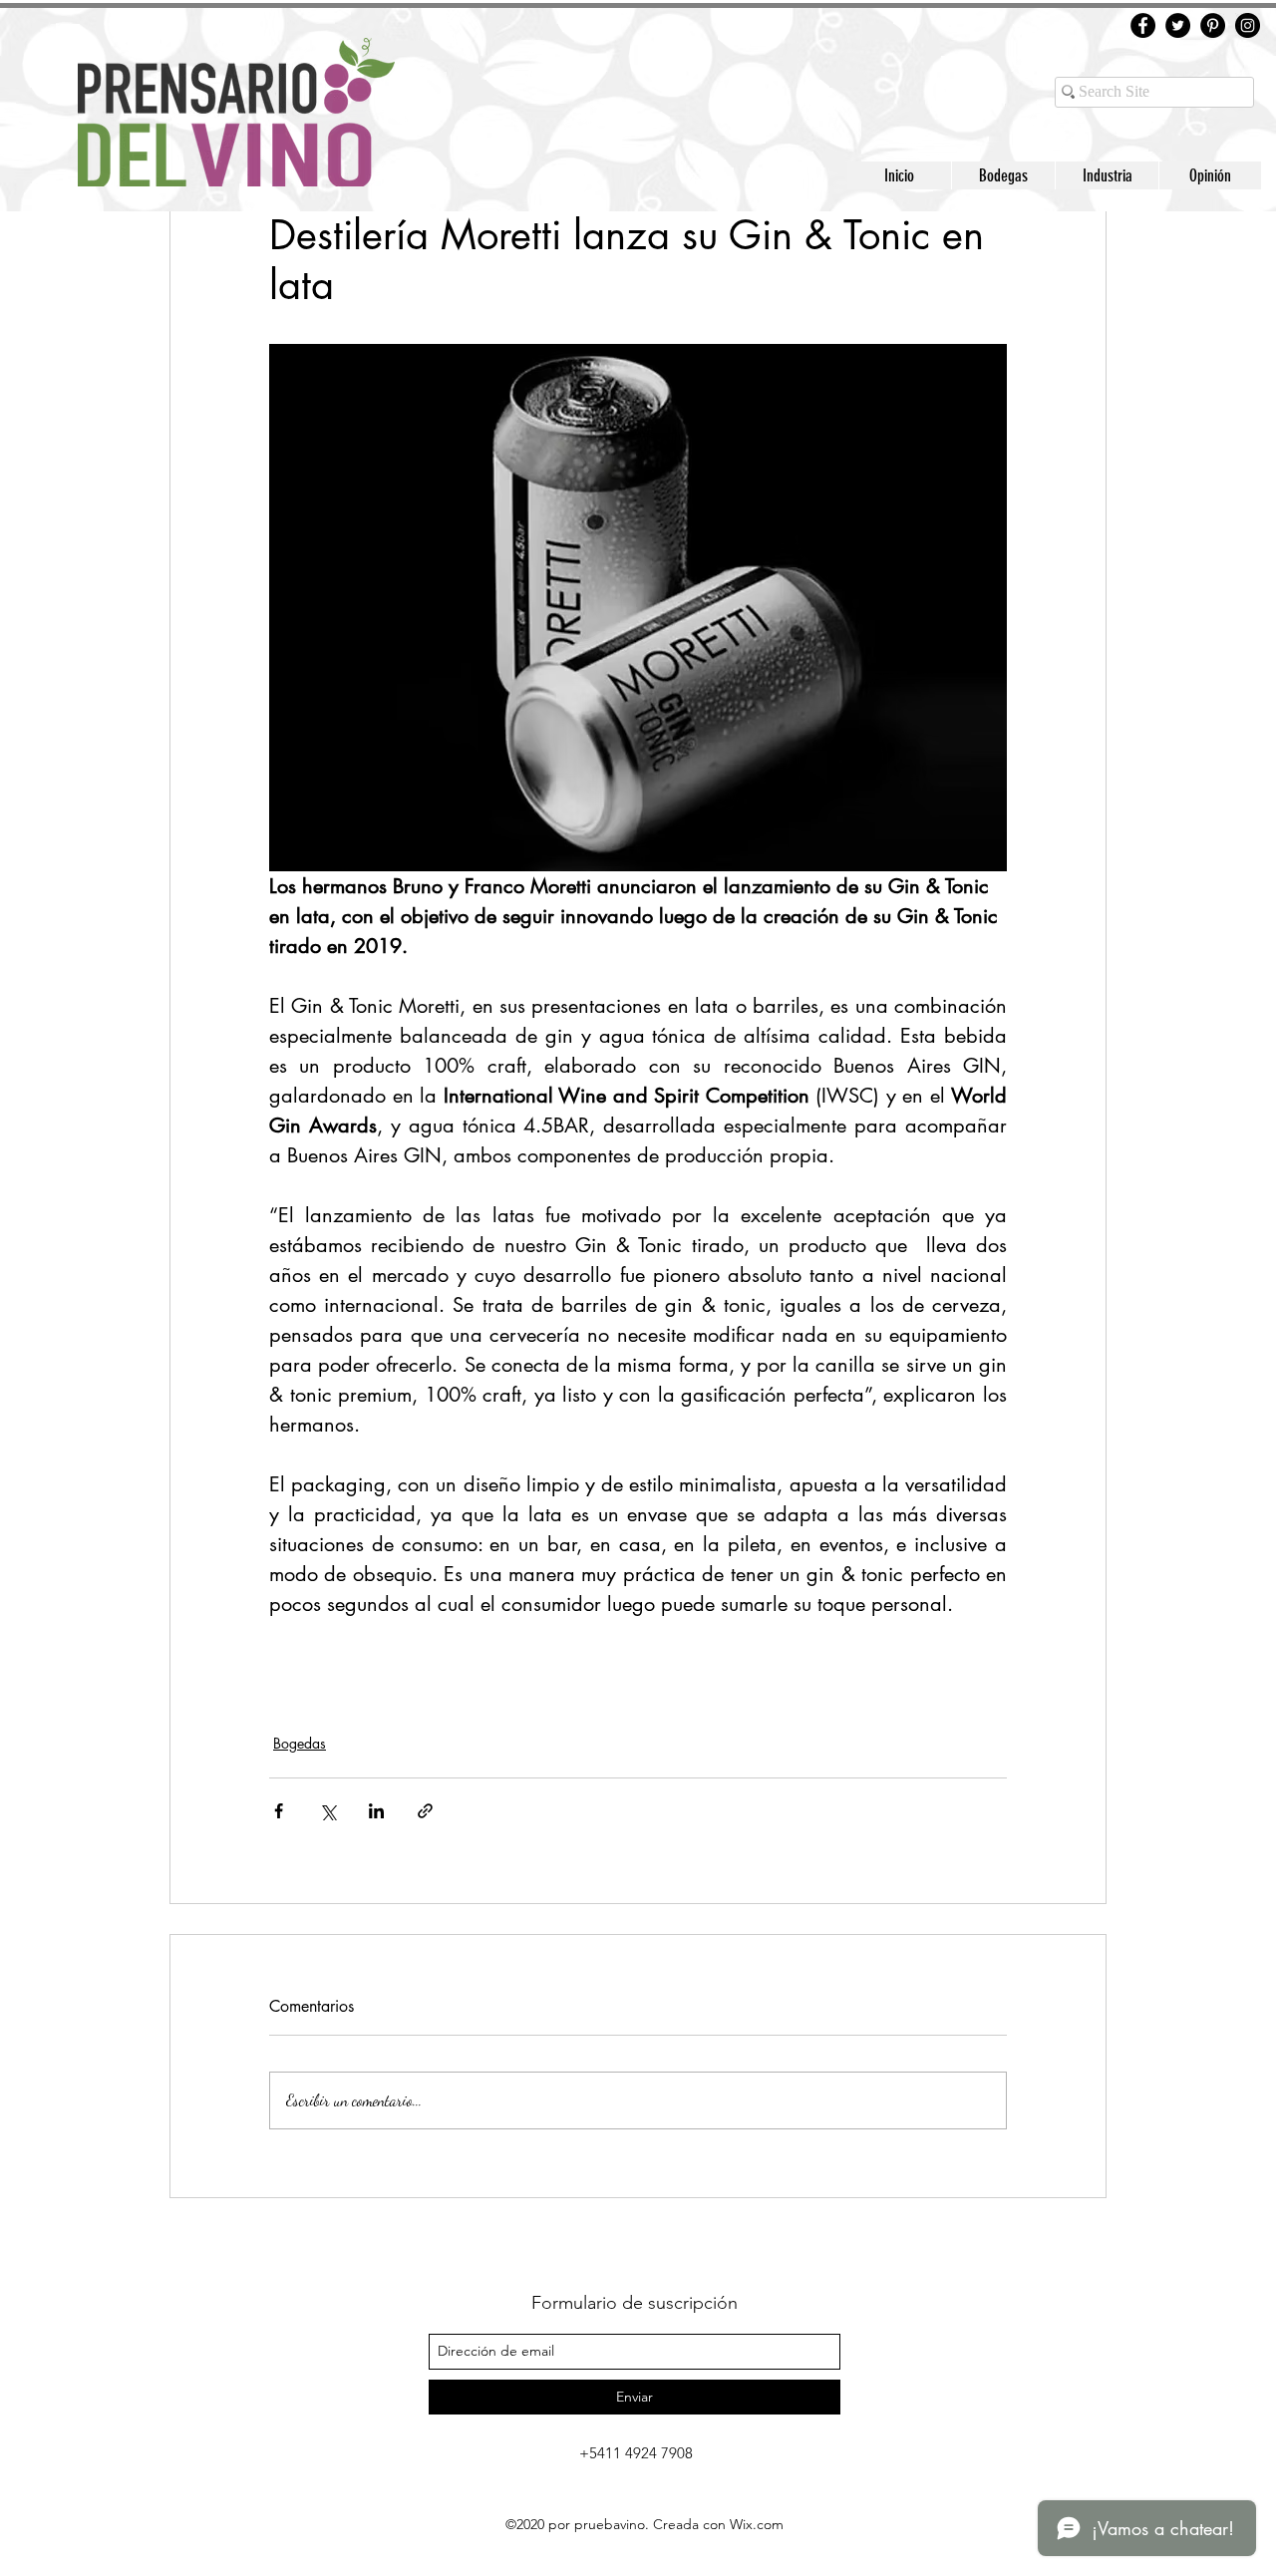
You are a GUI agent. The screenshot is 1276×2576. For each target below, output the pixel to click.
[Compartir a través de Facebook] (279, 1811)
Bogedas (300, 1743)
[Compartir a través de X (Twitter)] (327, 1811)
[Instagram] (1248, 25)
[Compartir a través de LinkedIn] (376, 1811)
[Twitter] (1178, 25)
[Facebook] (1143, 25)
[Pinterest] (1213, 25)
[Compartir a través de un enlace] (425, 1811)
